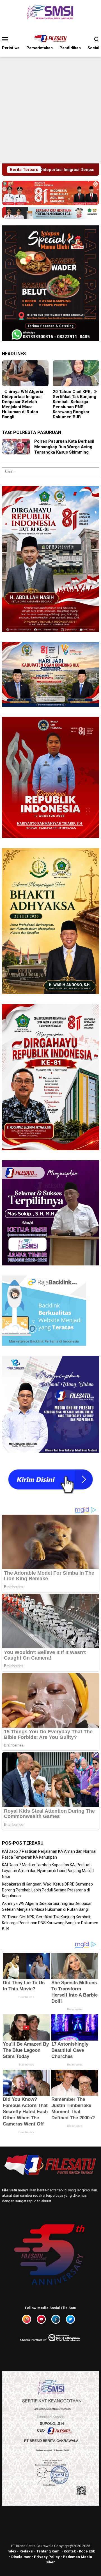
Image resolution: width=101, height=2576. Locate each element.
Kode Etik (87, 2551)
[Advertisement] (50, 110)
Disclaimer (21, 2557)
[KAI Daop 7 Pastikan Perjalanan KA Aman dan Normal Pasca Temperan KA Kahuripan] (76, 373)
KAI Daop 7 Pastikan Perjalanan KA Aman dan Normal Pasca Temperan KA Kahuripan (73, 402)
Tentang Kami (49, 2551)
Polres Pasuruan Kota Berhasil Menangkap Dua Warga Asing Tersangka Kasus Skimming (64, 447)
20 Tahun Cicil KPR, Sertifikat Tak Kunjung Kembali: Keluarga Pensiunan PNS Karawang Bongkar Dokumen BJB (24, 404)
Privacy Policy (47, 2557)
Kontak (70, 2551)
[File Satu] (50, 39)
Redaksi (26, 2551)
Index (11, 2551)
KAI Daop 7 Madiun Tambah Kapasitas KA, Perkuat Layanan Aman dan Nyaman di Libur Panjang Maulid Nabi (48, 1871)
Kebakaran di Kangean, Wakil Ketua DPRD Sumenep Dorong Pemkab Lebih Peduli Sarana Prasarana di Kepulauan (47, 1890)
